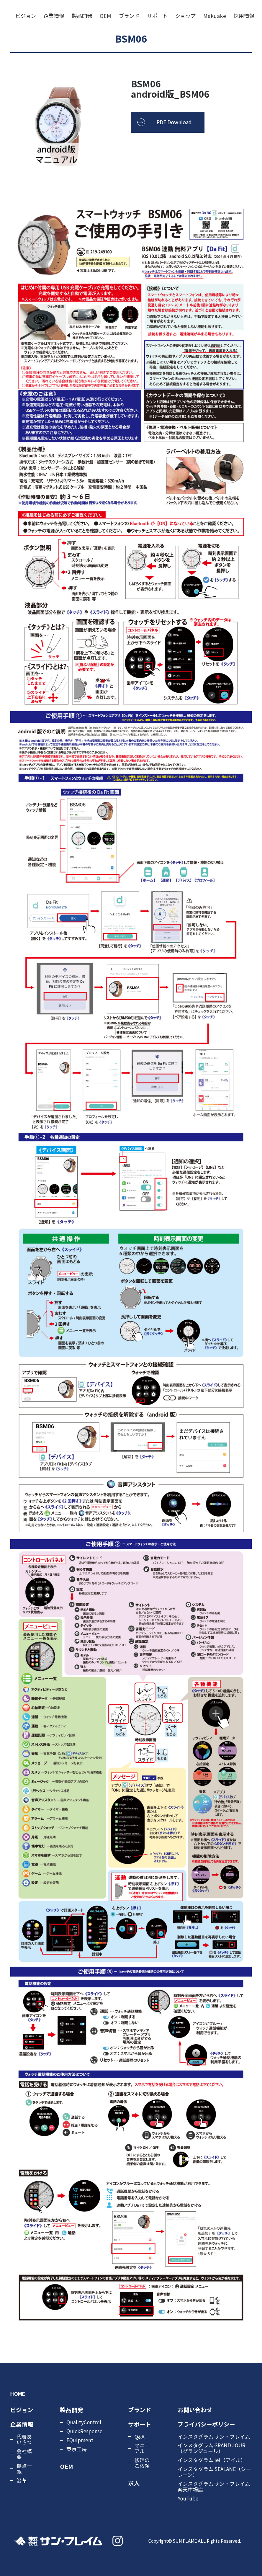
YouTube (188, 2498)
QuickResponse (85, 2431)
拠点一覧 (24, 2468)
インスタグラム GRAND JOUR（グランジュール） (212, 2448)
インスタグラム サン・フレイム (214, 2436)
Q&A (139, 2436)
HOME (18, 2394)
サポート (157, 16)
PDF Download (174, 122)
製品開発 (82, 16)
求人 (134, 2483)
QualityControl (84, 2422)
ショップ (185, 16)
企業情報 (54, 16)
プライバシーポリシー (206, 2424)
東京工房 (77, 2449)
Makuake (215, 16)
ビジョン (26, 16)
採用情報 (244, 16)
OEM (105, 16)
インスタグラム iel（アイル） (212, 2460)
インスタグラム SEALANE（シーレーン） (214, 2472)
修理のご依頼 (142, 2463)
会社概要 (24, 2454)
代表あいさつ (24, 2439)
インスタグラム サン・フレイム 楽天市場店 (214, 2486)
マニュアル (142, 2448)
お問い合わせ (195, 2410)
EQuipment (80, 2440)
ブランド (129, 16)
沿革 (22, 2480)
